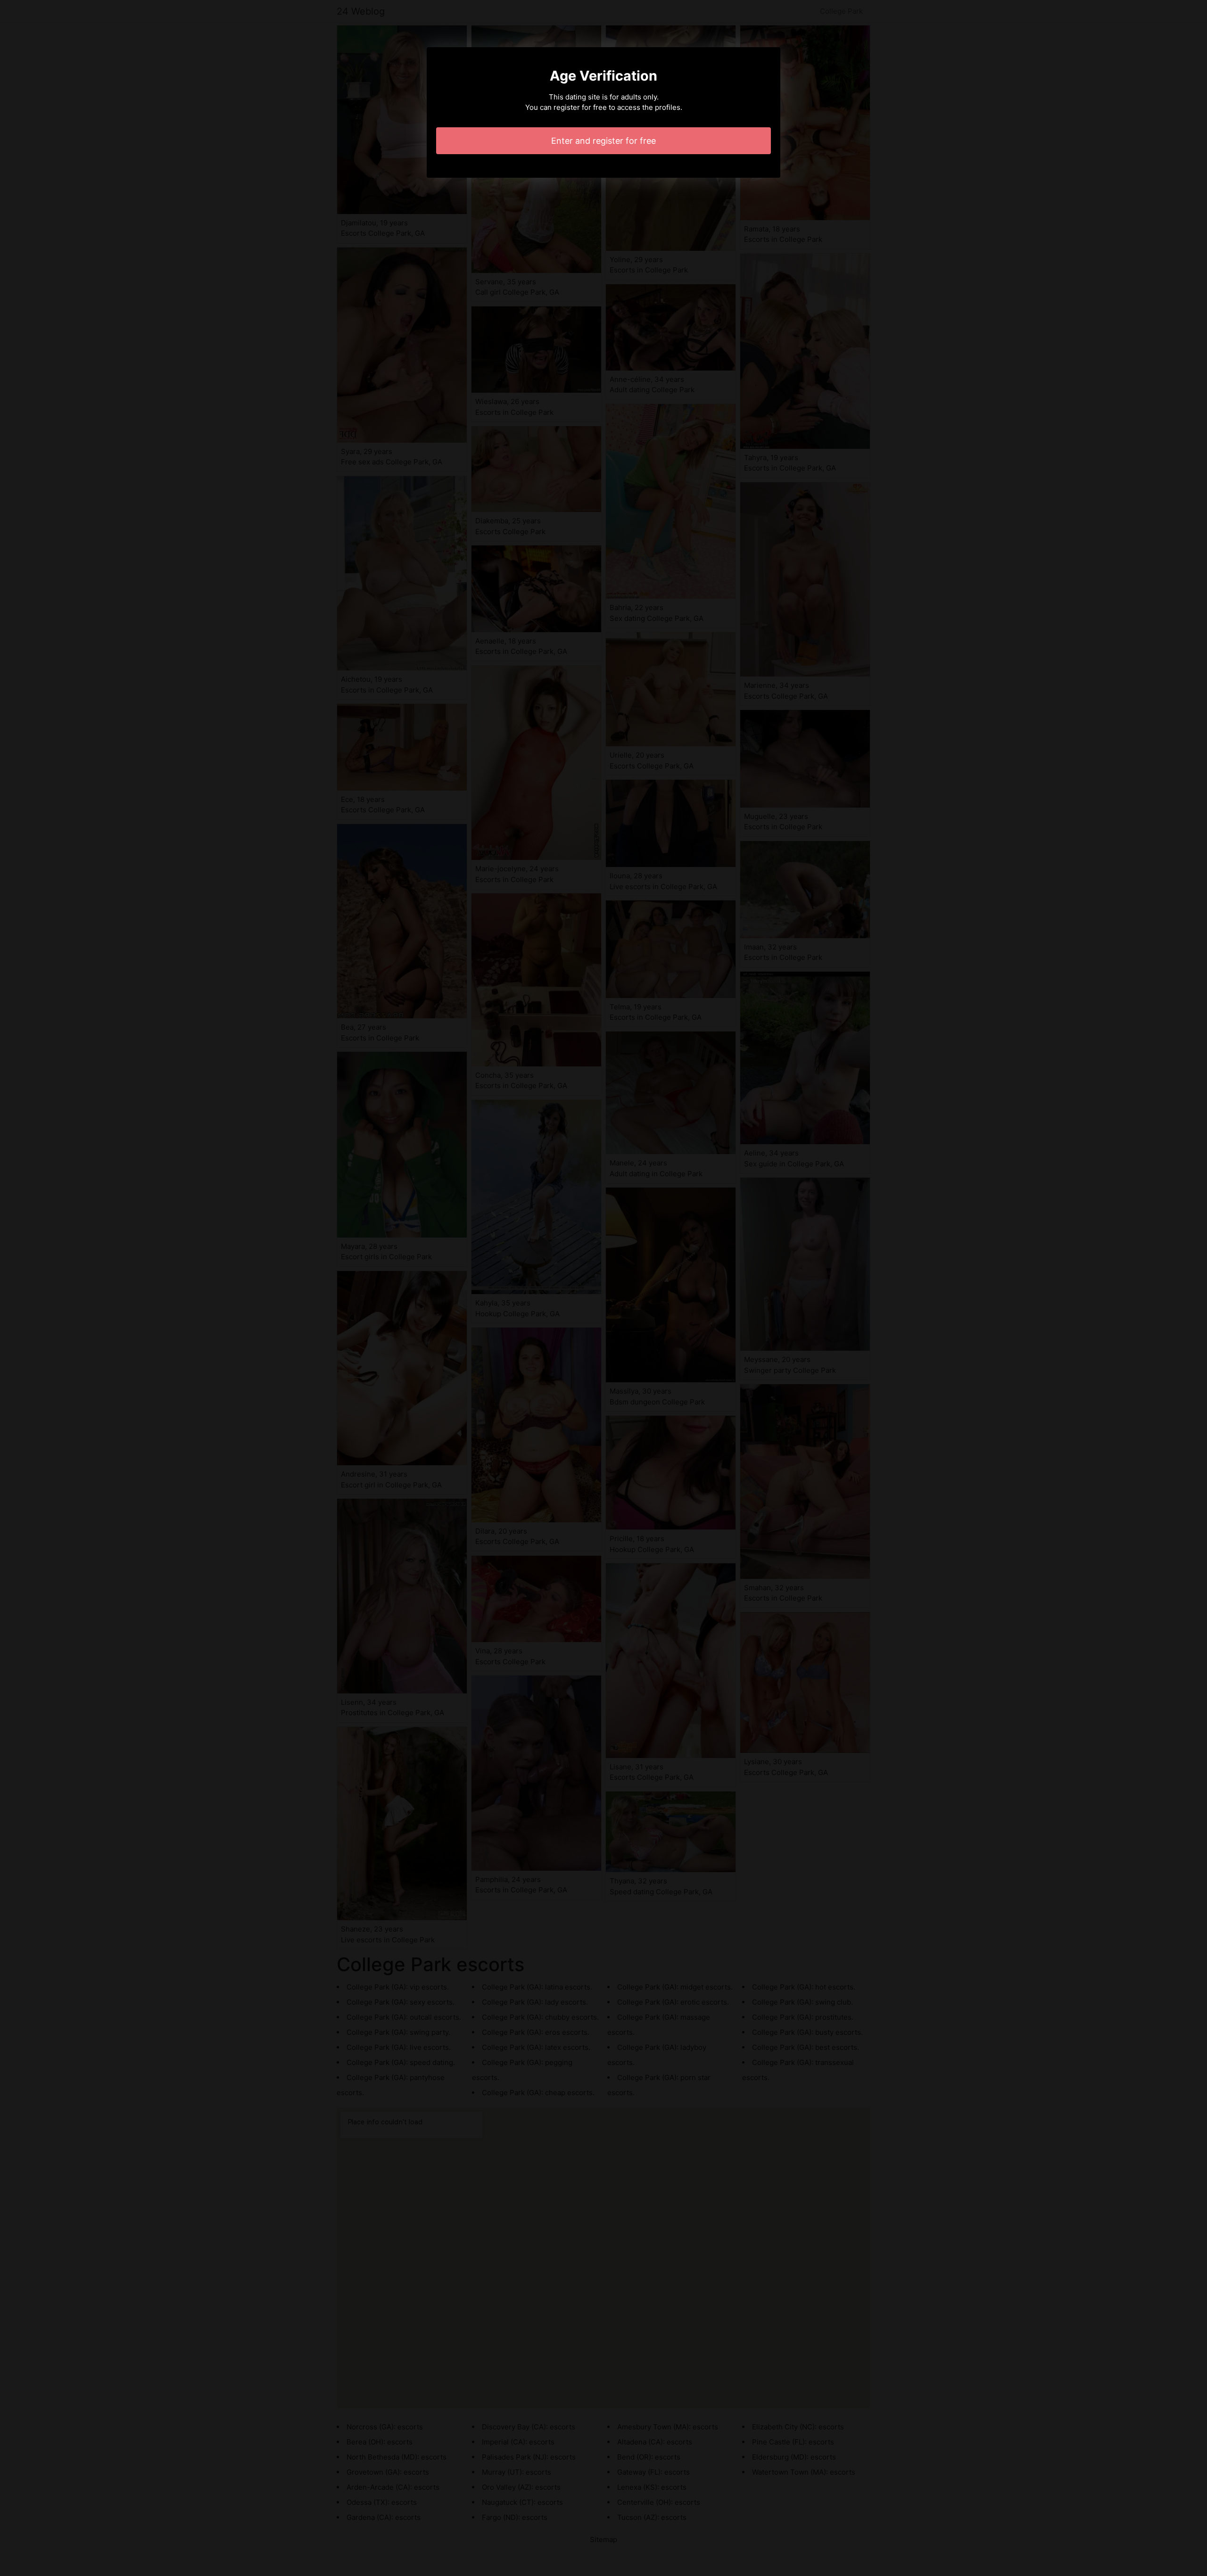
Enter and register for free (603, 141)
